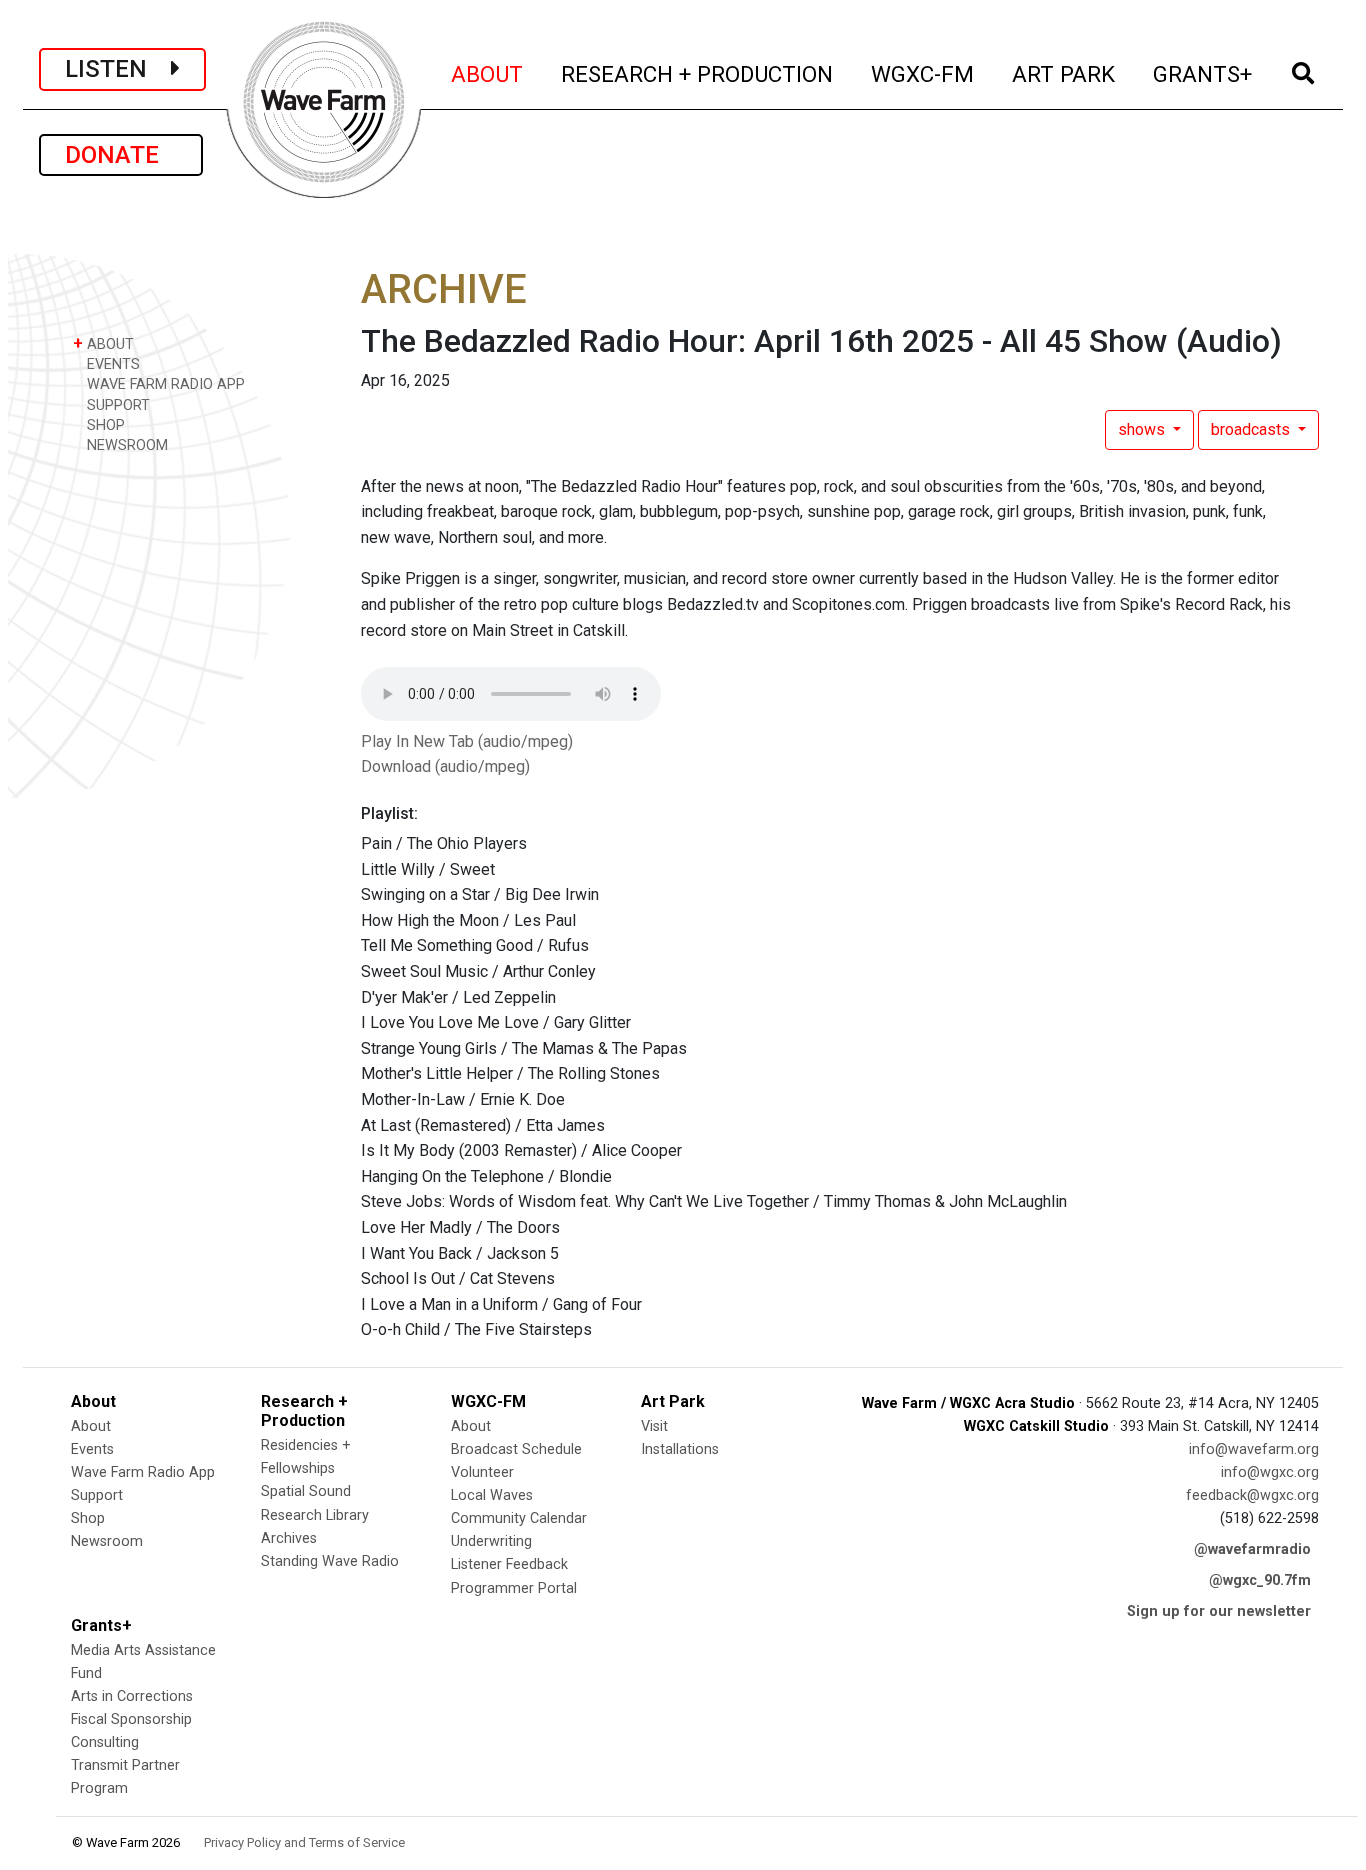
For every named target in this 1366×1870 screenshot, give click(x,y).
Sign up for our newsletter (1219, 1611)
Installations (680, 1449)
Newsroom (107, 1541)
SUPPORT (116, 405)
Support (97, 1495)
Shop (88, 1518)
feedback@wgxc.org (1252, 1495)
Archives (289, 1538)
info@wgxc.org (1270, 1472)
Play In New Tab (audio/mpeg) (467, 741)
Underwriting (491, 1541)
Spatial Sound (306, 1491)
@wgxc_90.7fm (1260, 1580)
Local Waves (492, 1495)
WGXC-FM (923, 73)
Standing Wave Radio (330, 1561)
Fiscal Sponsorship (131, 1719)
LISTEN (118, 69)
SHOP (104, 425)
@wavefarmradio (1252, 1549)
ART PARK (1064, 73)
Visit (654, 1426)
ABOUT (488, 73)
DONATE (121, 155)
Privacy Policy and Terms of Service (304, 1842)
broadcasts (1252, 429)
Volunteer (482, 1472)
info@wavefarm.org (1254, 1449)
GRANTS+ (1203, 73)
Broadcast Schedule (516, 1449)
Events (92, 1449)
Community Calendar (519, 1518)
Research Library (315, 1515)
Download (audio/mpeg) (445, 766)
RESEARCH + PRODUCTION (698, 73)
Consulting (105, 1742)
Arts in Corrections (132, 1696)
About (91, 1426)
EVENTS (111, 364)
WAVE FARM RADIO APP (164, 384)
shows (1143, 429)
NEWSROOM (125, 445)
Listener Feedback (509, 1564)
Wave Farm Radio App (143, 1472)
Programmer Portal (514, 1588)
